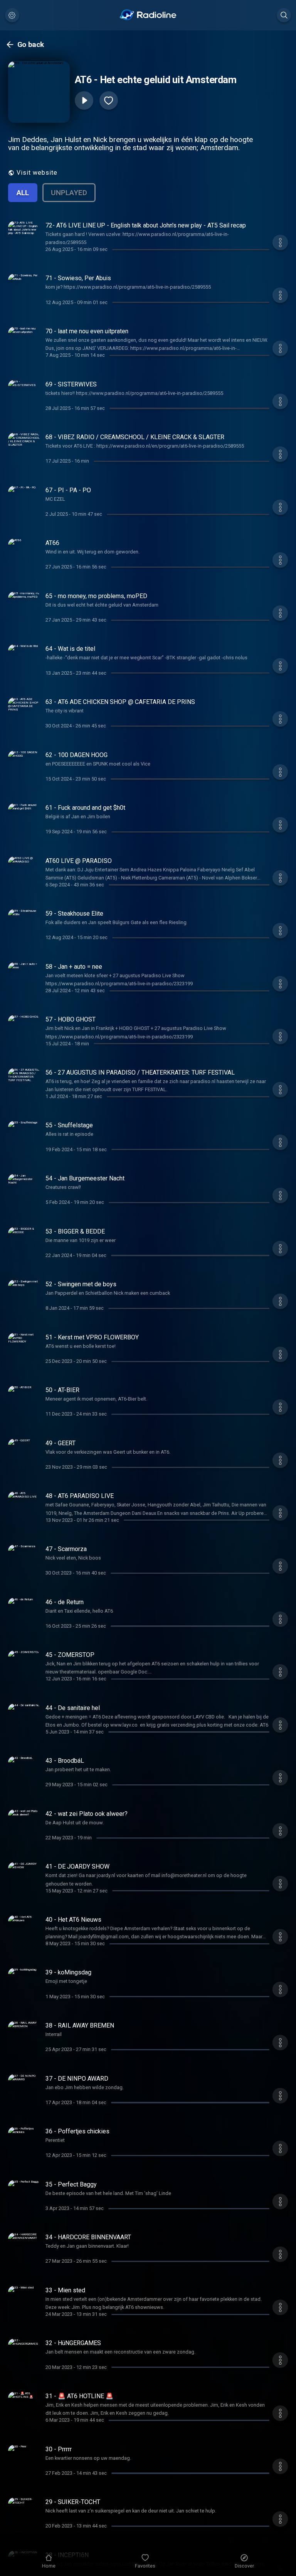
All (23, 193)
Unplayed (69, 193)
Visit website (37, 173)
